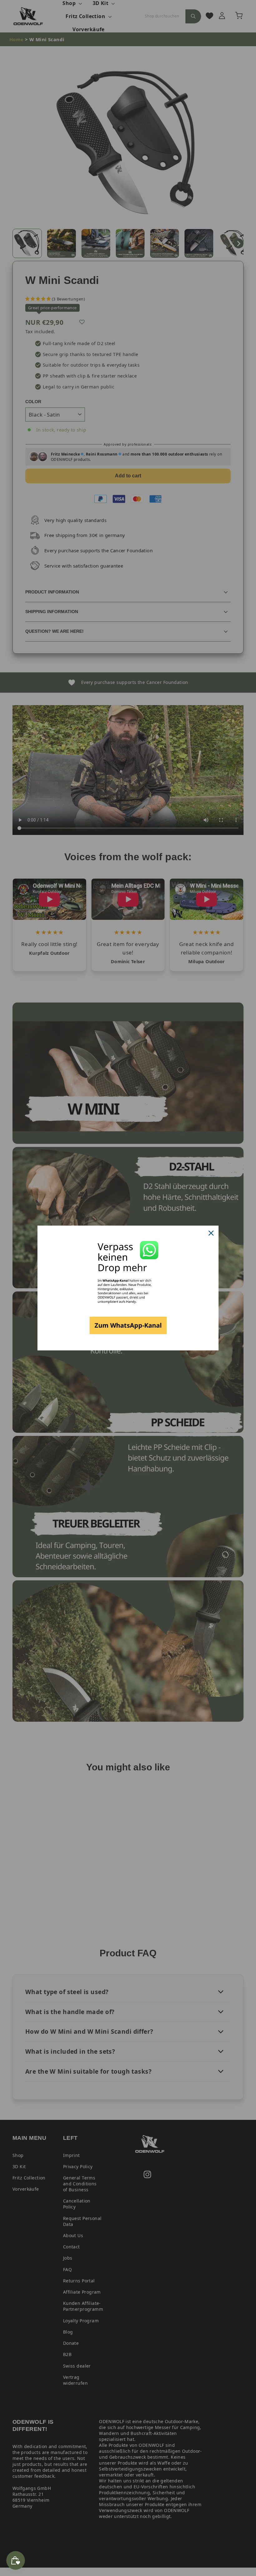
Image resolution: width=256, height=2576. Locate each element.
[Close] (211, 1233)
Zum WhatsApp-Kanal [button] (128, 1325)
